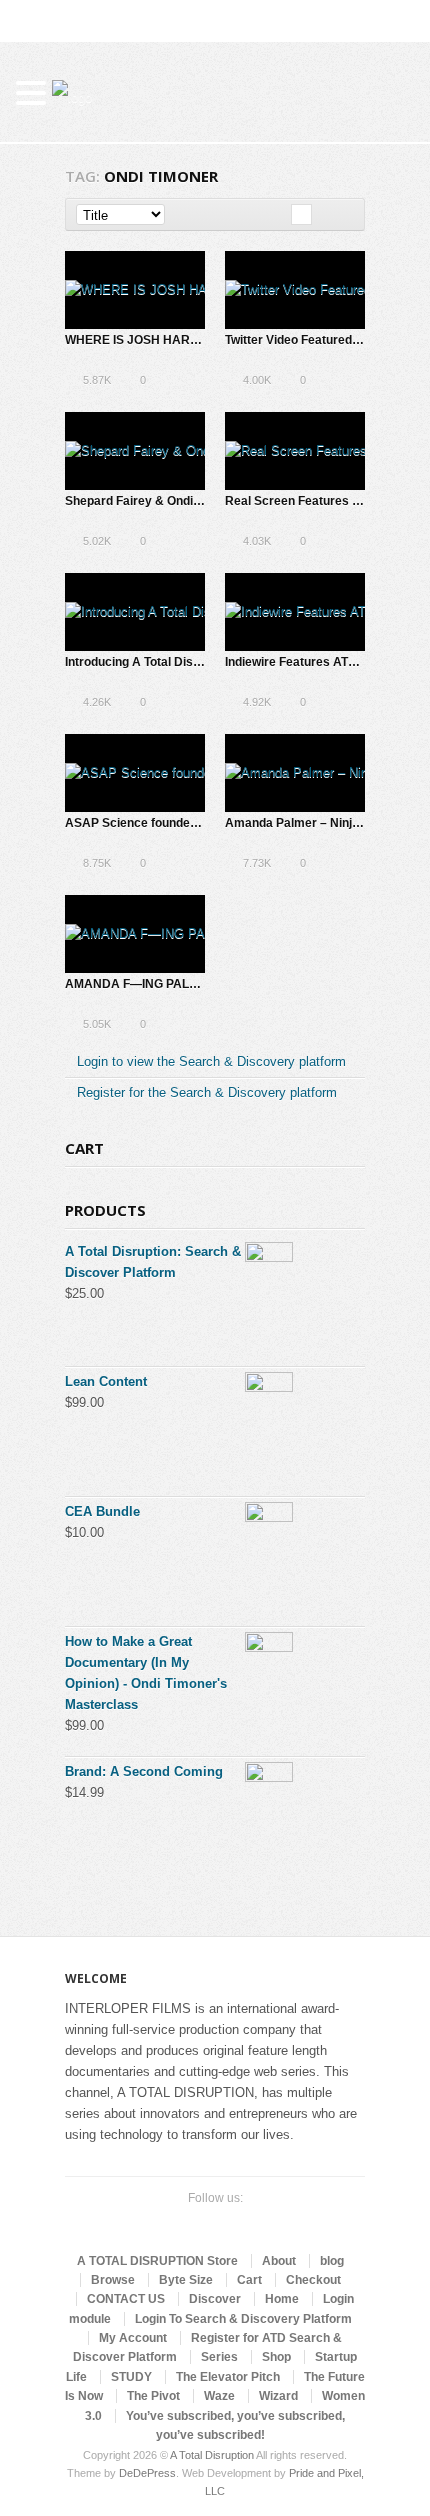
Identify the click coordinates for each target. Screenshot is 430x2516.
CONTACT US (126, 2299)
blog (332, 2261)
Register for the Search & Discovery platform (207, 1092)
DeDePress (147, 2473)
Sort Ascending (178, 214)
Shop (276, 2357)
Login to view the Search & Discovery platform (211, 1061)
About (279, 2261)
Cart (249, 2280)
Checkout (313, 2280)
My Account (133, 2338)
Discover (215, 2299)
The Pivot (153, 2396)
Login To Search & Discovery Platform (243, 2319)
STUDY (131, 2377)
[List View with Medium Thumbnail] (343, 214)
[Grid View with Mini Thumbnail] (301, 214)
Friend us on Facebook (195, 2223)
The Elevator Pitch (228, 2377)
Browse (113, 2280)
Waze (219, 2396)
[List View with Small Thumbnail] (322, 214)
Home (282, 2299)
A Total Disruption (212, 2455)
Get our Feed (259, 2223)
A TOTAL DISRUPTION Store (157, 2261)
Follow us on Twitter (163, 2223)
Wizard (278, 2396)
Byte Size (186, 2280)
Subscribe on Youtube (227, 2223)
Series (219, 2357)
